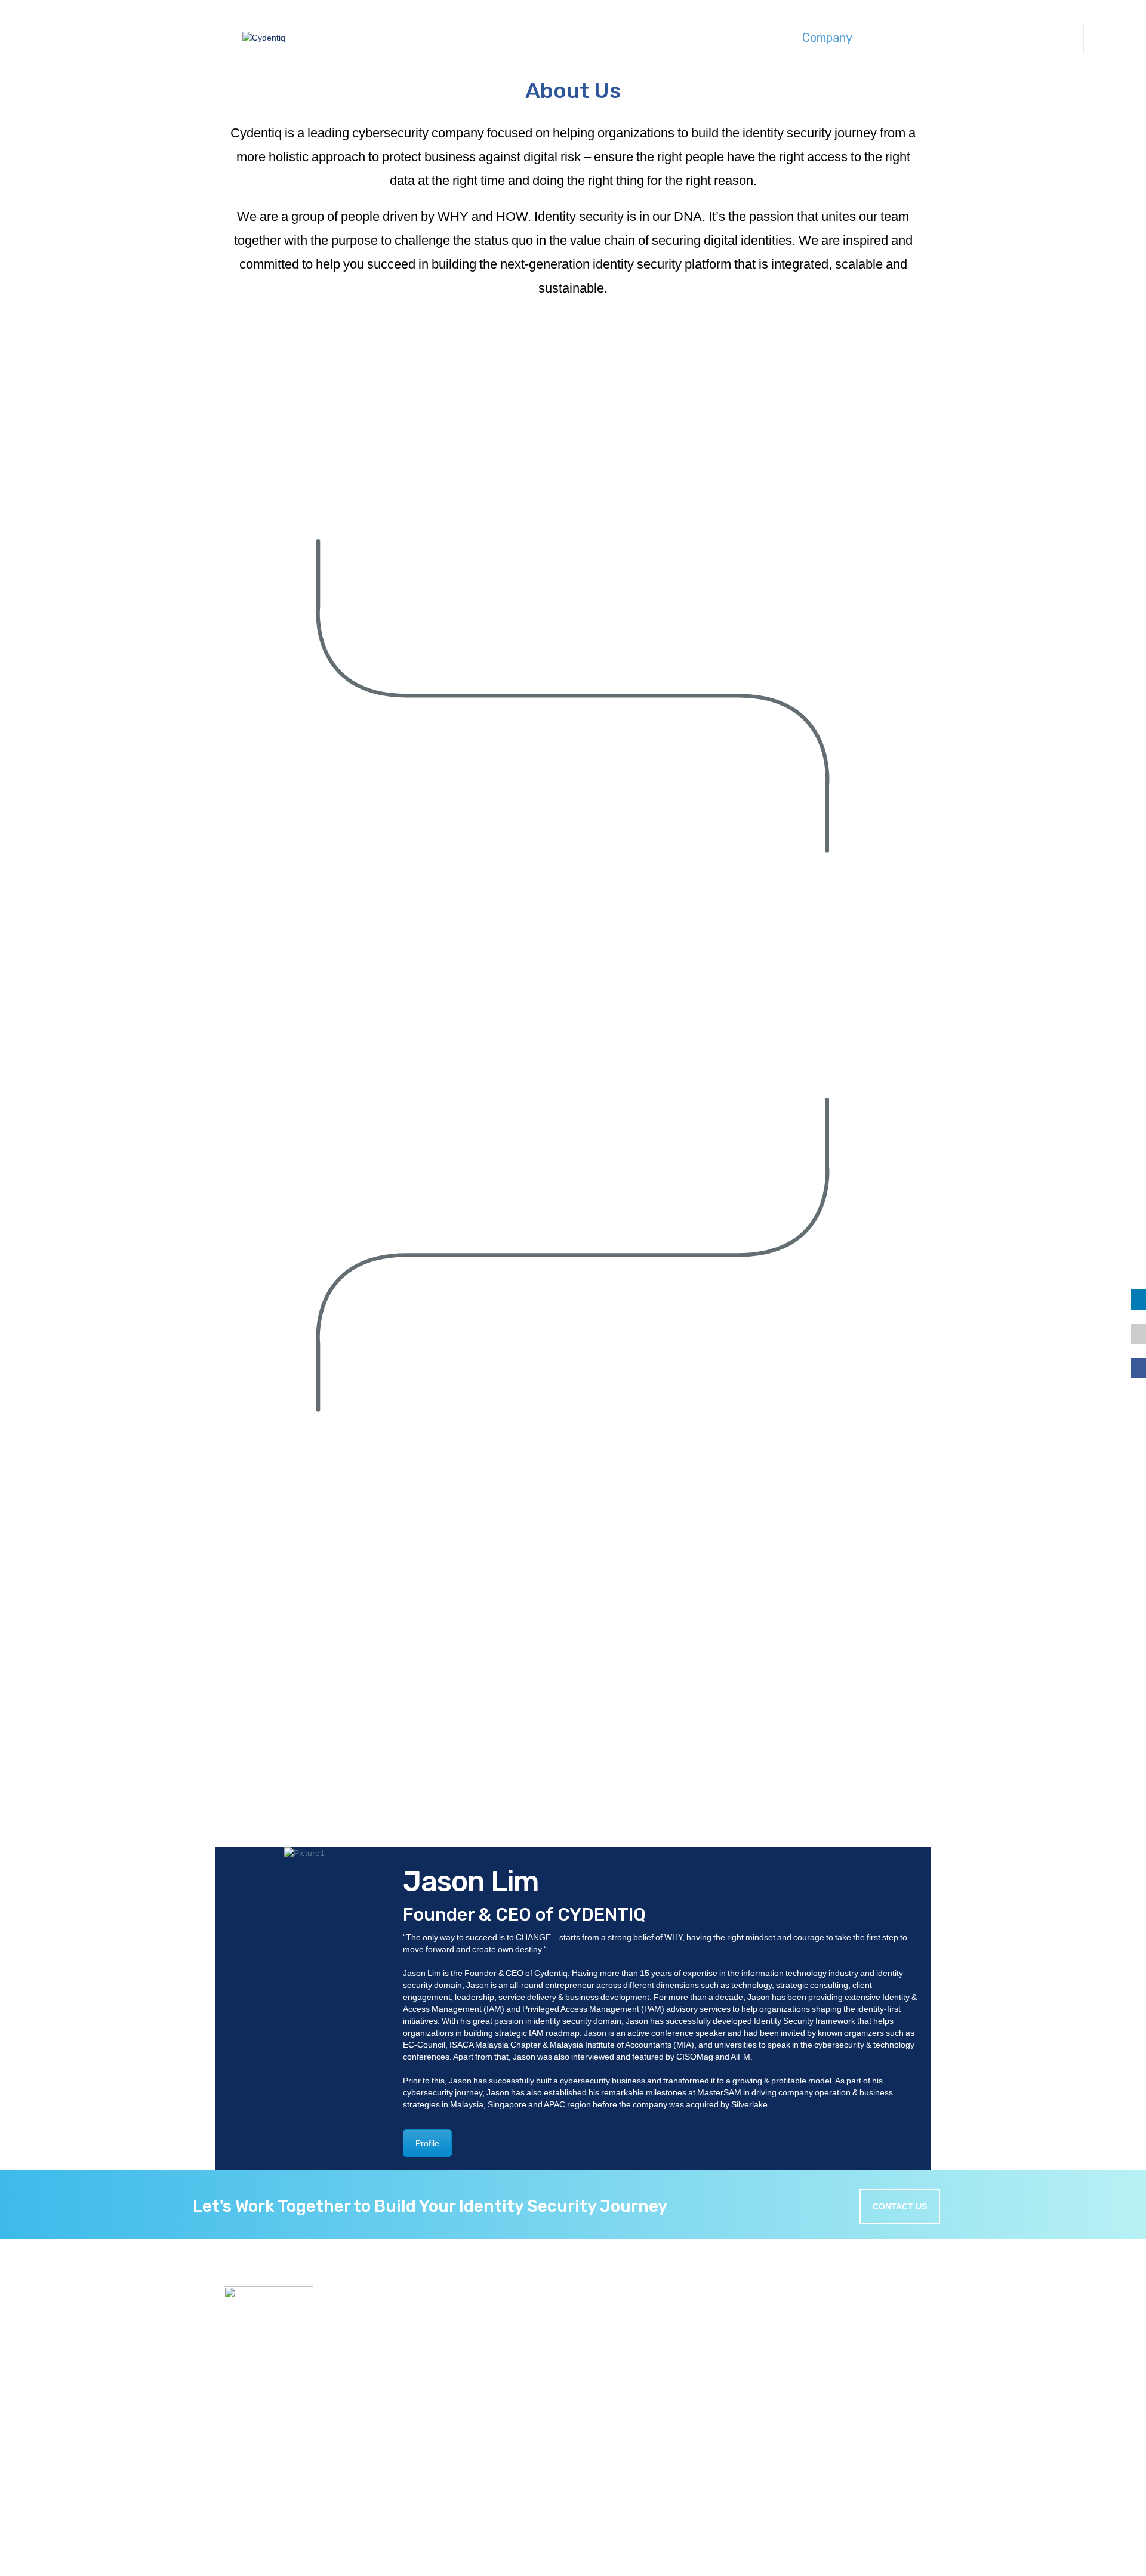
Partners (480, 2443)
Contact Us (965, 38)
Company (827, 38)
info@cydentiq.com (767, 2521)
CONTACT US (900, 2206)
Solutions (567, 38)
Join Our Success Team (510, 2430)
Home (475, 2403)
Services (697, 38)
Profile (427, 2143)
